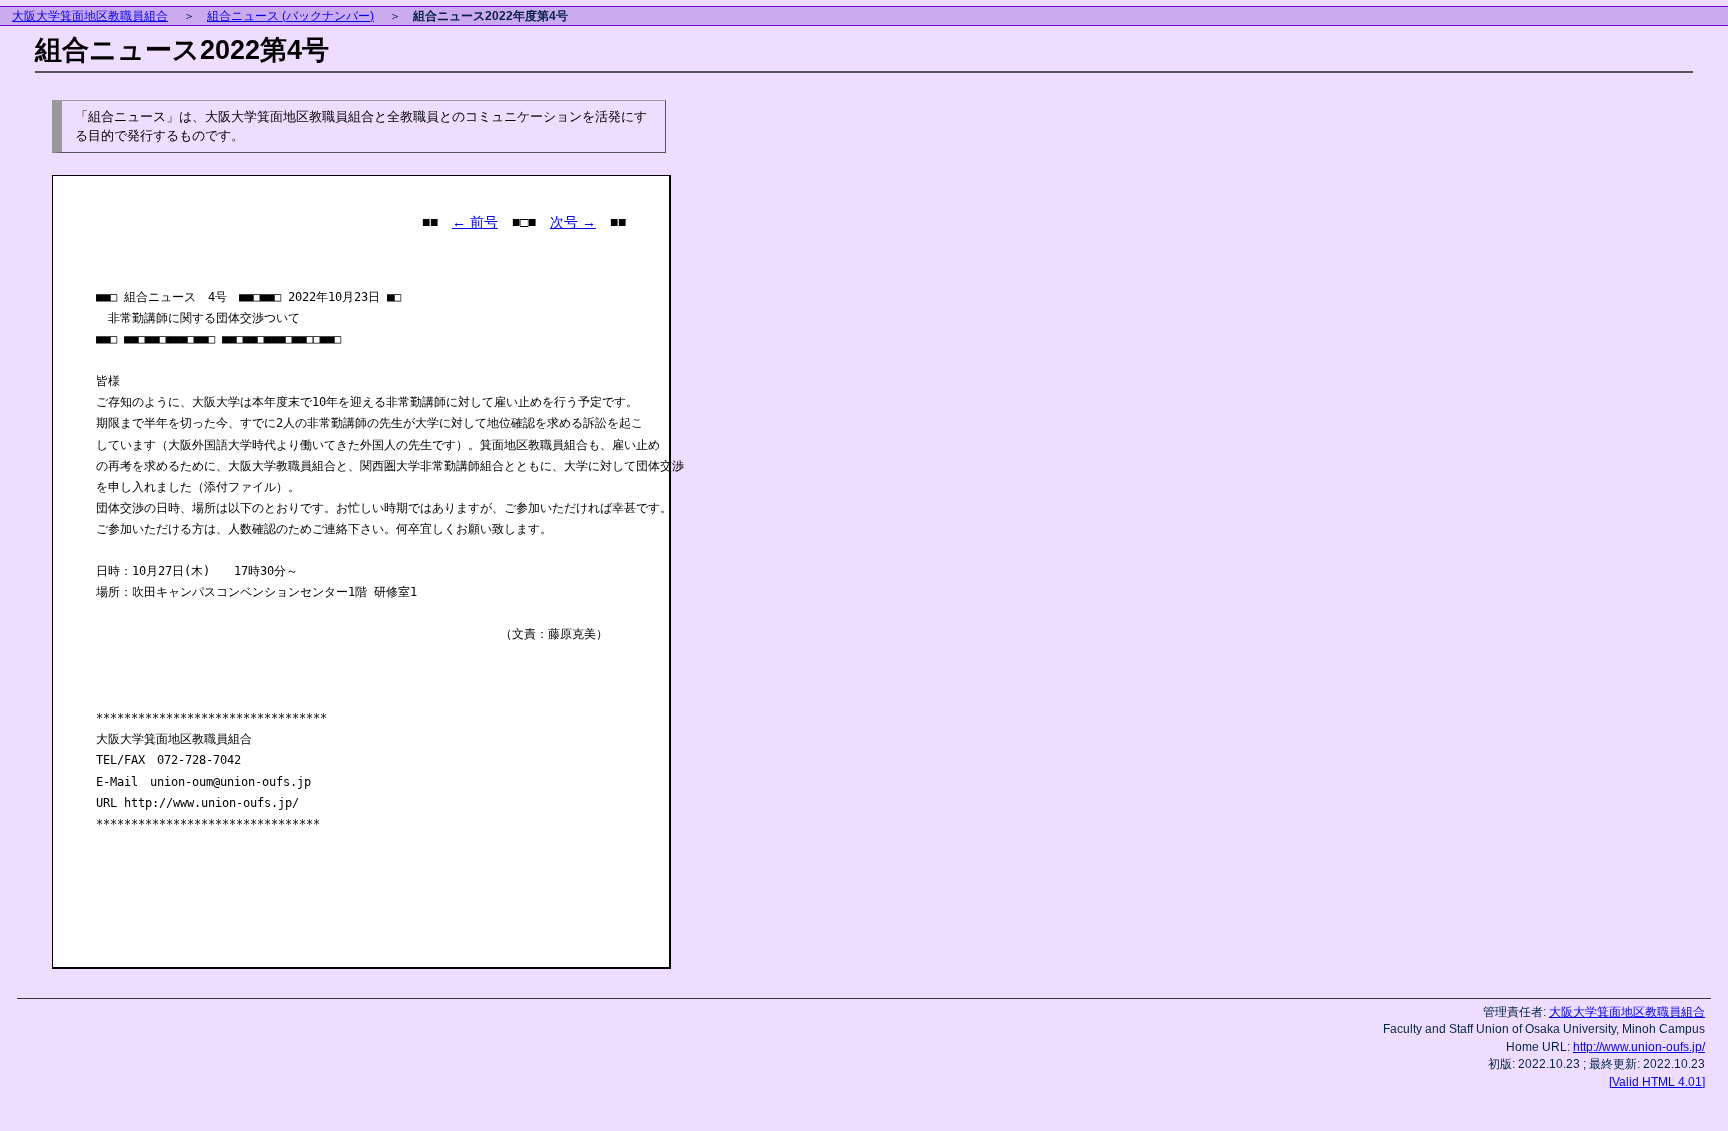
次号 (573, 222)
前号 (475, 222)
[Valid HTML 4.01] (1657, 1081)
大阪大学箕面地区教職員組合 (90, 16)
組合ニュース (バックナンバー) (290, 16)
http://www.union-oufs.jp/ (1639, 1046)
